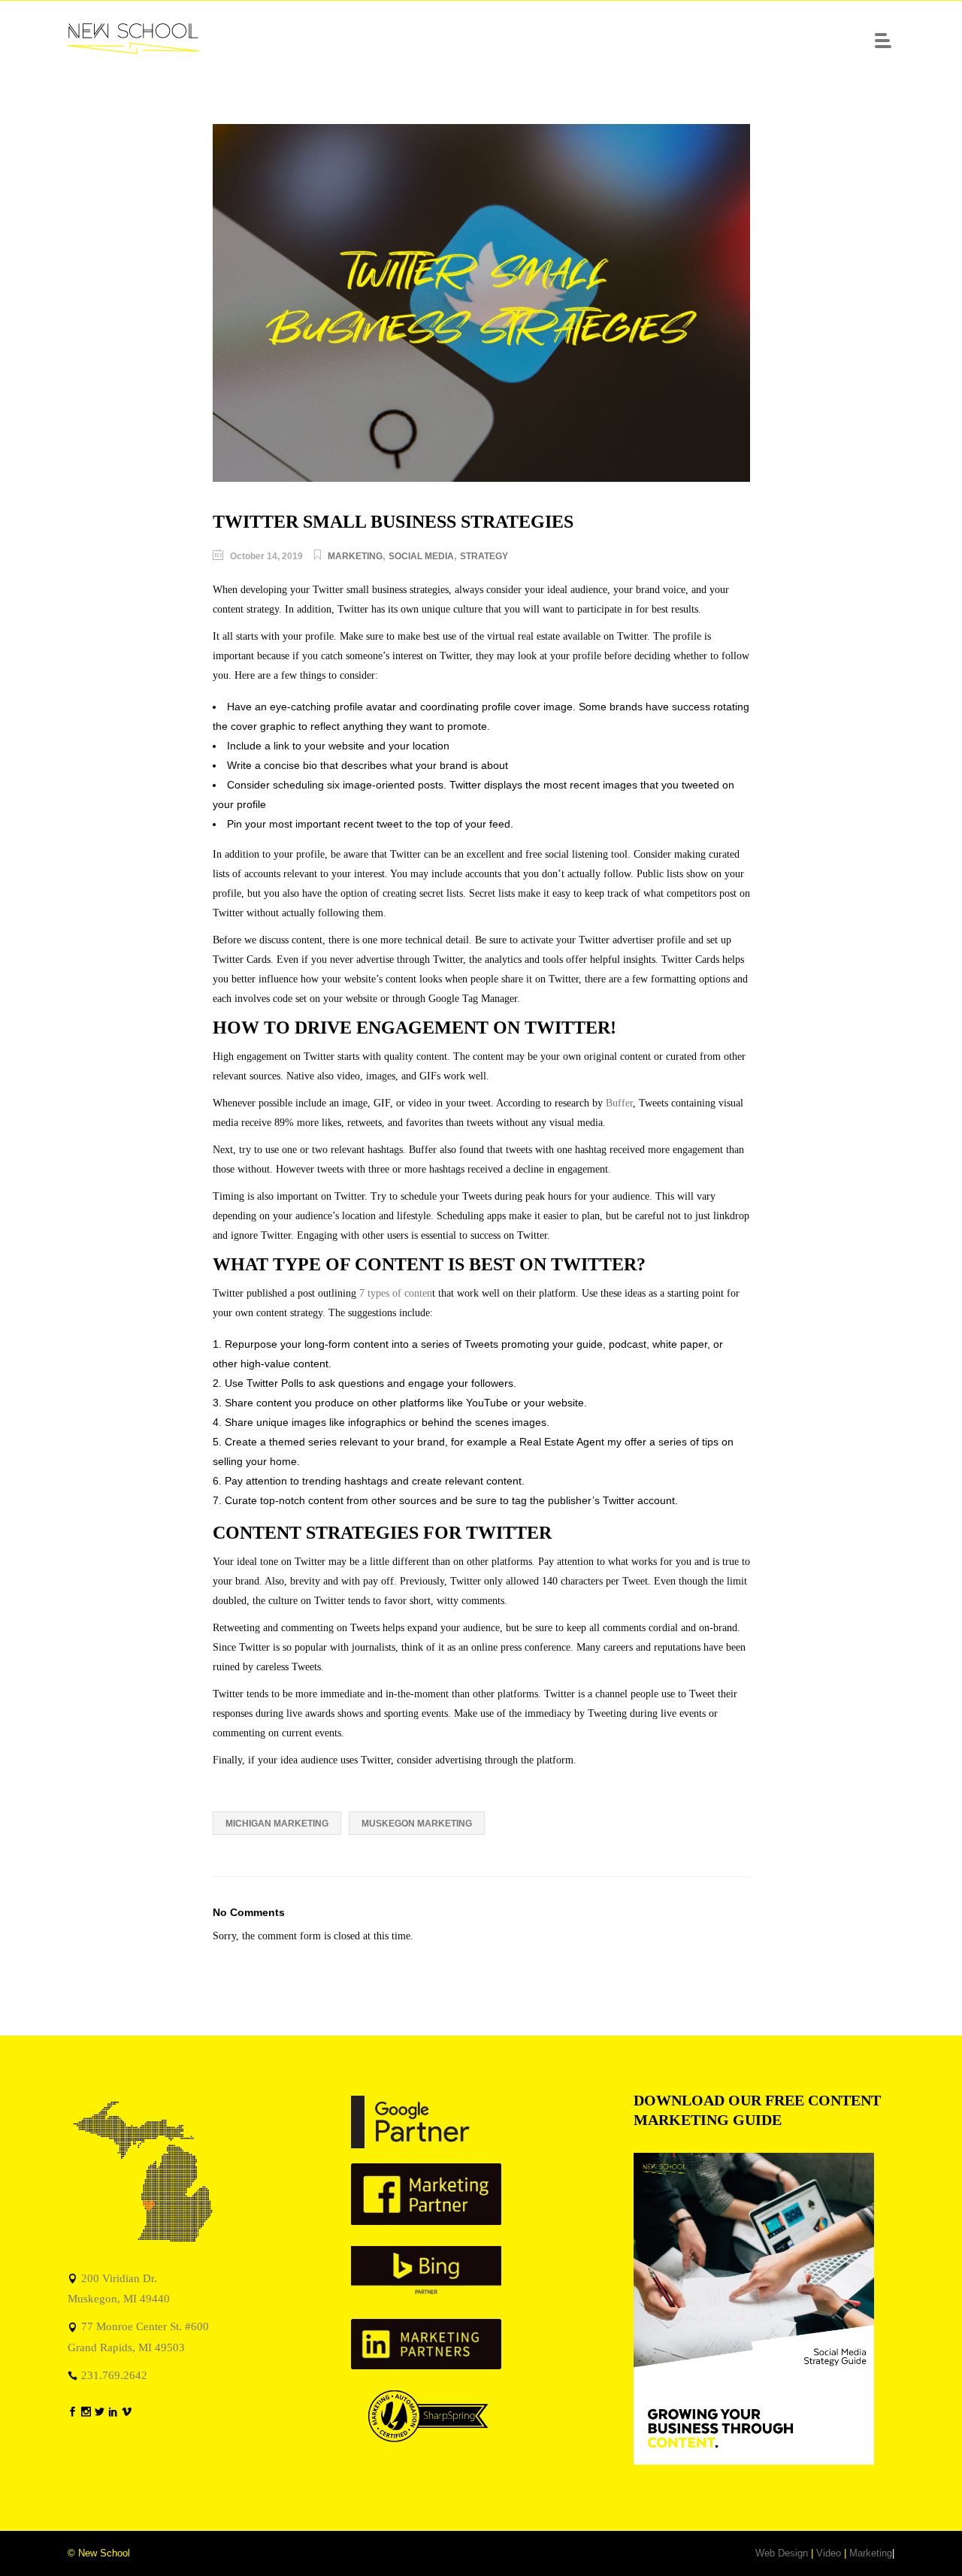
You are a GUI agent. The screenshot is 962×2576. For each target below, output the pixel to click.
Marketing (355, 556)
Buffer (619, 1103)
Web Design (782, 2553)
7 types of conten (396, 1293)
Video (829, 2553)
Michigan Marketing (277, 1824)
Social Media (421, 556)
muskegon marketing (417, 1824)
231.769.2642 (114, 2375)
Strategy (484, 556)
